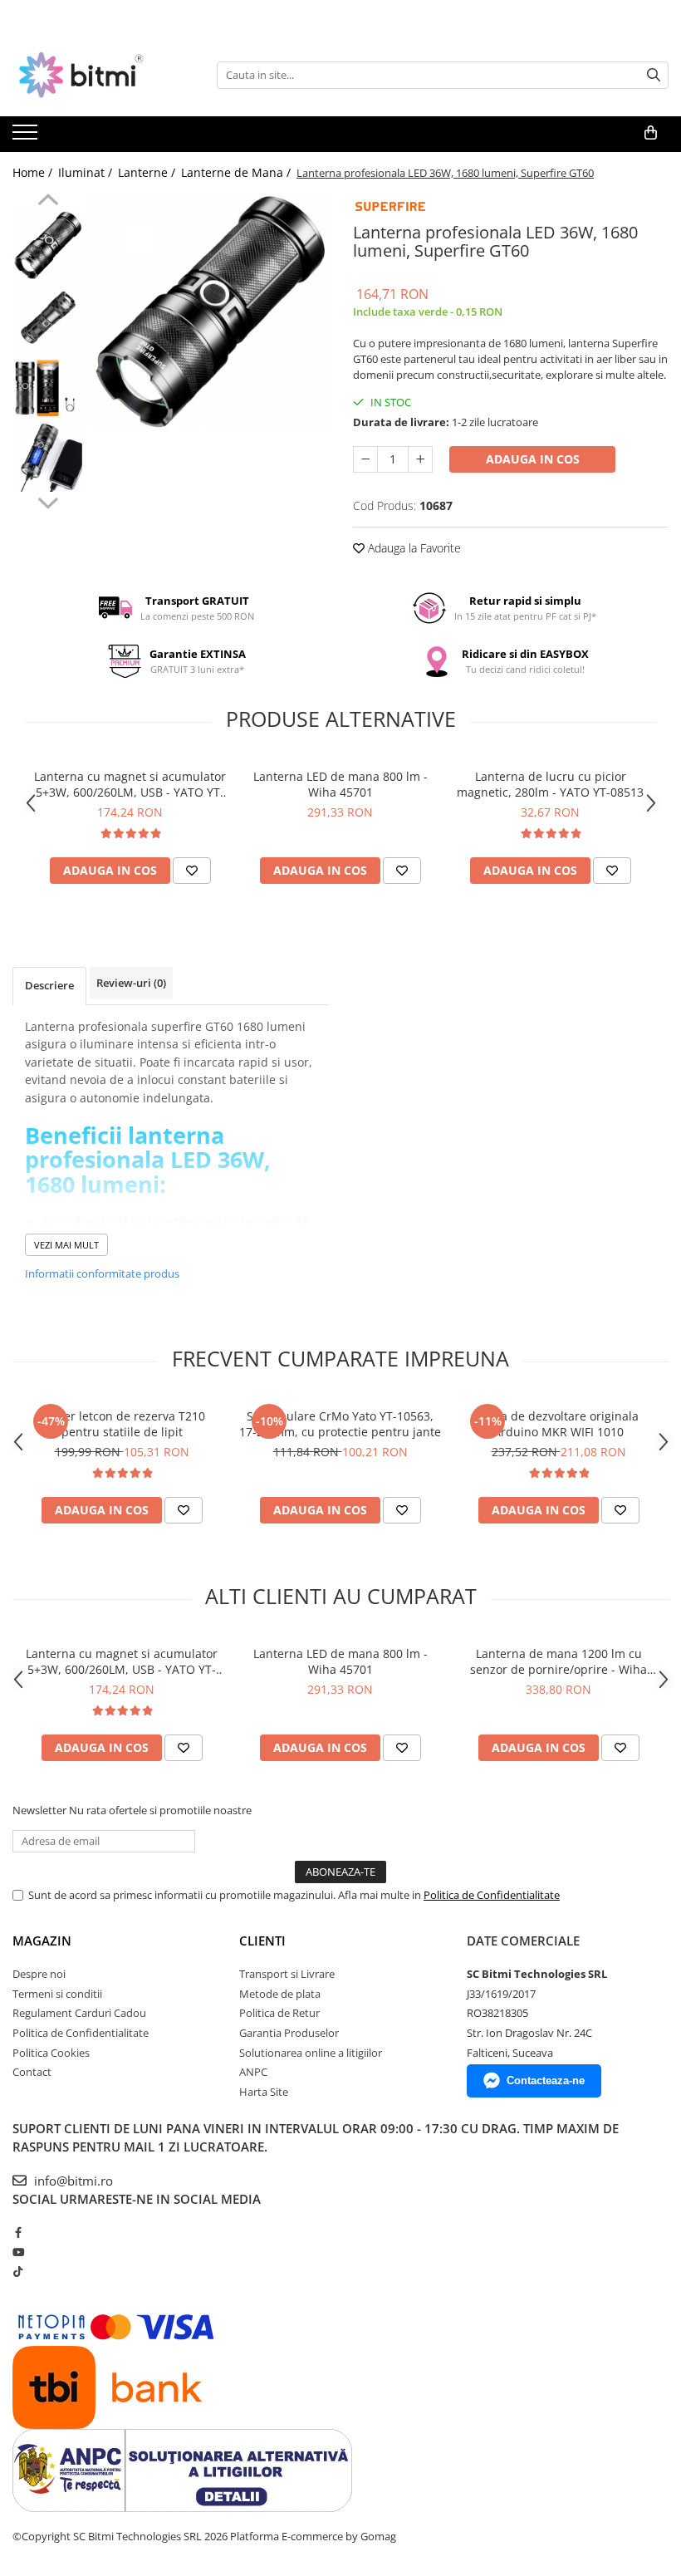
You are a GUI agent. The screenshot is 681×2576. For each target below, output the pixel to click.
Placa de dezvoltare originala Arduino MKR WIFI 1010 (559, 1424)
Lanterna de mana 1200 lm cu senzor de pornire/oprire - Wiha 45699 (559, 1661)
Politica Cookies (51, 2053)
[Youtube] (18, 2252)
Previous (48, 202)
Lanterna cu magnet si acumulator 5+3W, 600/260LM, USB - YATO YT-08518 (130, 784)
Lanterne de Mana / (238, 172)
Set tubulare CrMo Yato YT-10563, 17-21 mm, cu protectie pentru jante (340, 1424)
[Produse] (27, 137)
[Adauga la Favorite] (192, 871)
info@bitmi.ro (72, 2181)
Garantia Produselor (289, 2033)
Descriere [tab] (49, 985)
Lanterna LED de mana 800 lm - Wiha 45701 (340, 784)
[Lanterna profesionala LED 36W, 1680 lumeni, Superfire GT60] (210, 312)
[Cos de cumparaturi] (651, 133)
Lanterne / (148, 172)
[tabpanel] (210, 312)
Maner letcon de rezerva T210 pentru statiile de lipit (122, 1424)
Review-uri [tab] (131, 983)
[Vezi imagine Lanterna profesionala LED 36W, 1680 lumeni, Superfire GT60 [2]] (48, 387)
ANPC (253, 2072)
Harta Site (264, 2092)
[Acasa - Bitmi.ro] (96, 75)
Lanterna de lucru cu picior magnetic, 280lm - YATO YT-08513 (550, 784)
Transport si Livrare (287, 1974)
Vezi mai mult (66, 1245)
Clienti (262, 1941)
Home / (34, 172)
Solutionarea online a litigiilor (311, 2053)
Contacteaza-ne (546, 2080)
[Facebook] (18, 2232)
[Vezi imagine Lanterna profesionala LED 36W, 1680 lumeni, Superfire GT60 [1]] (48, 316)
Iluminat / (87, 172)
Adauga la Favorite (413, 548)
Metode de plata (280, 1994)
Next (48, 501)
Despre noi (39, 1974)
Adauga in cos (533, 459)
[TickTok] (18, 2271)
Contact (32, 2072)
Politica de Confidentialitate (492, 1895)
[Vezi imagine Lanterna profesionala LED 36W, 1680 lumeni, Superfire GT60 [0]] (48, 245)
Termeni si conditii (57, 1994)
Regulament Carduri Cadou (79, 2013)
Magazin (42, 1941)
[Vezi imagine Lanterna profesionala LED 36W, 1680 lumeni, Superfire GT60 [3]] (48, 457)
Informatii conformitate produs (102, 1273)
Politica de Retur (279, 2013)
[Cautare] (654, 75)
